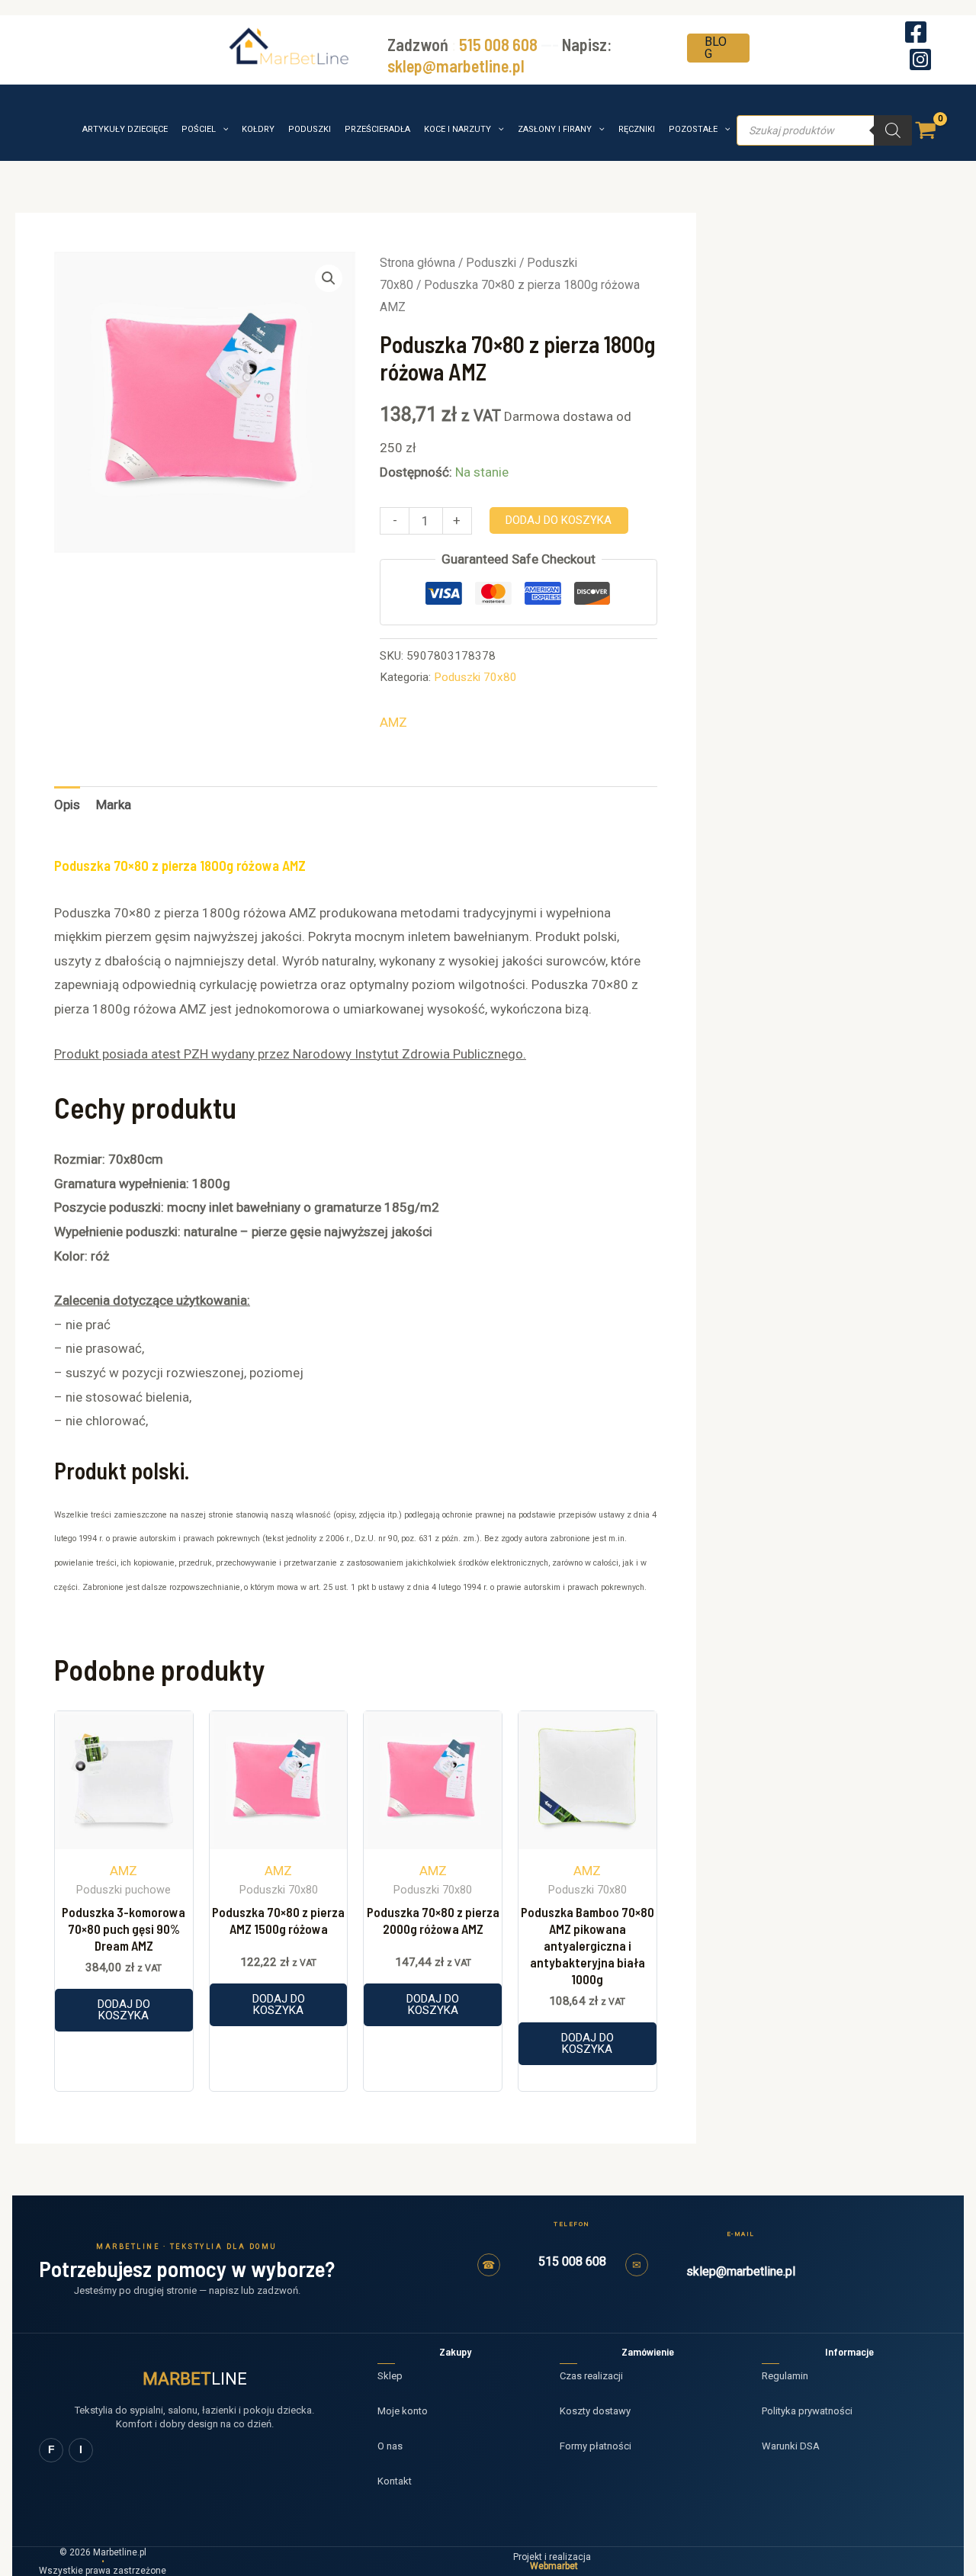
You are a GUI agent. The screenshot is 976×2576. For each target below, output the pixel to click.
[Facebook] (916, 32)
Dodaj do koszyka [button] (124, 2010)
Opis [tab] (67, 805)
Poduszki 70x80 (475, 677)
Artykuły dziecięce (125, 129)
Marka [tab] (114, 805)
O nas (390, 2446)
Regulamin (785, 2376)
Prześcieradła (377, 129)
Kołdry (258, 129)
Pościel (199, 129)
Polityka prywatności (807, 2411)
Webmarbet (554, 2566)
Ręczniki (637, 129)
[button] (718, 41)
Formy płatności (596, 2446)
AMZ (393, 722)
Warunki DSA (791, 2446)
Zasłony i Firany (555, 129)
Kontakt (395, 2481)
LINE (195, 2379)
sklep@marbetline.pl (456, 66)
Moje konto (403, 2411)
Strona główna (417, 263)
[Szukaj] (893, 130)
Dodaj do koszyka (559, 520)
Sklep (390, 2376)
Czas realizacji (591, 2376)
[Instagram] (920, 59)
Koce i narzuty (457, 129)
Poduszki (310, 129)
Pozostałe (693, 129)
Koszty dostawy (595, 2411)
